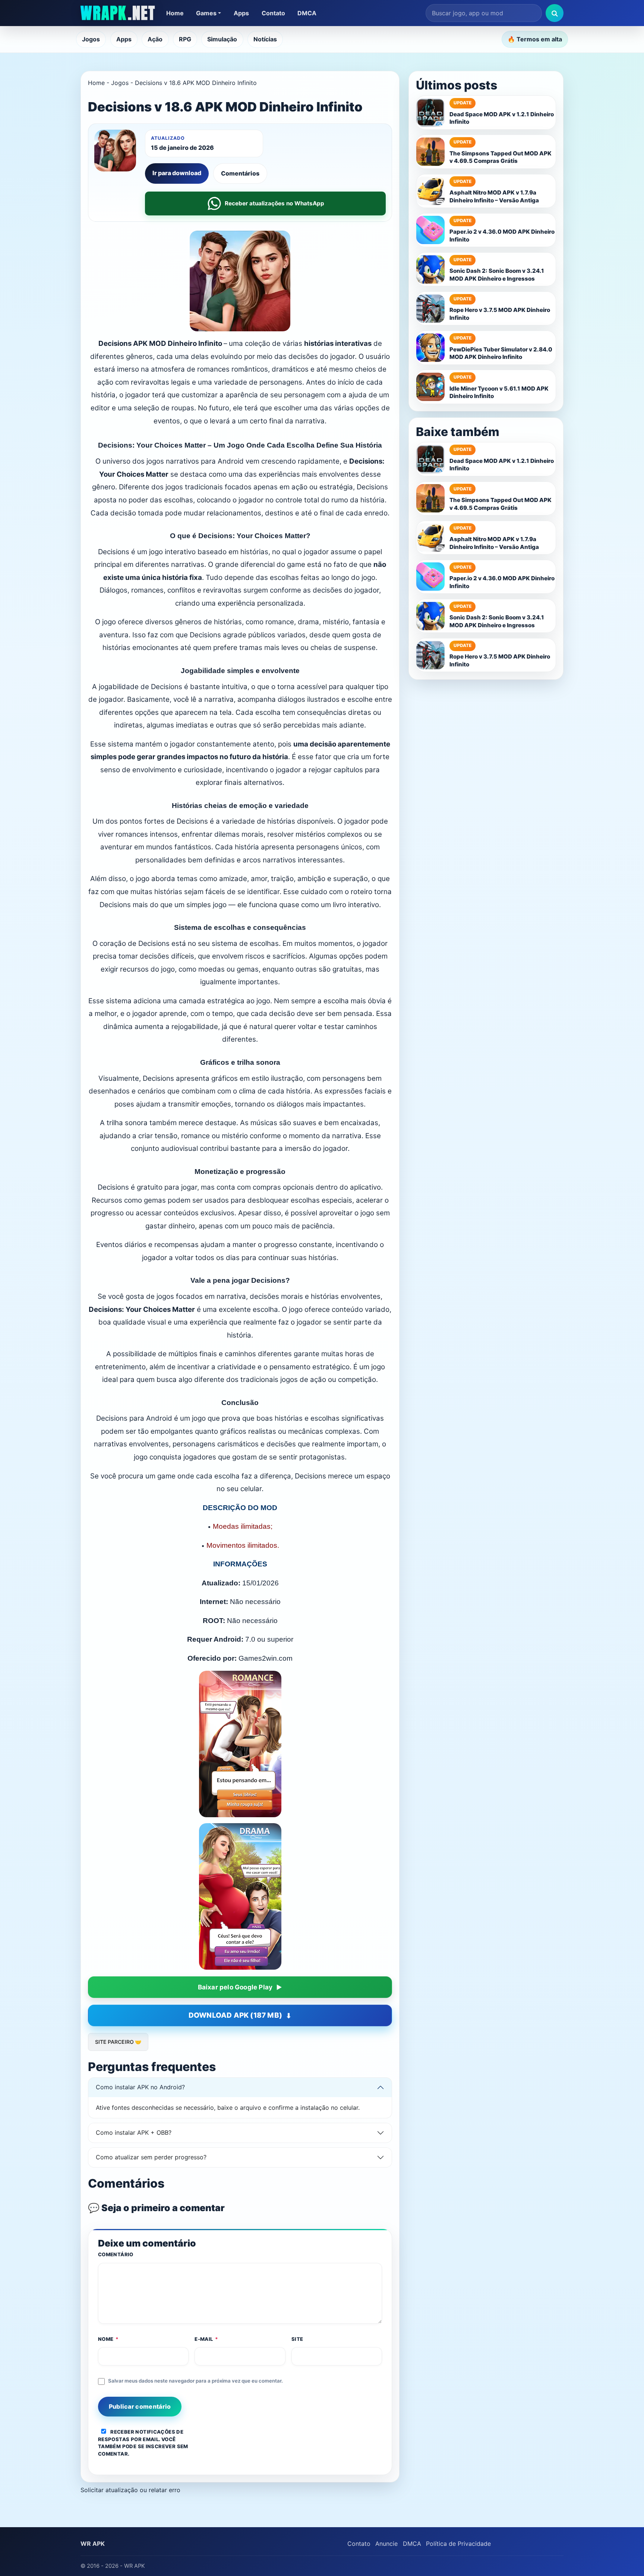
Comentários (240, 173)
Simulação (222, 39)
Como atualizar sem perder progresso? (151, 2157)
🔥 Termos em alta (535, 39)
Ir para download (177, 173)
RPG (185, 39)
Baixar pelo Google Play (235, 1987)
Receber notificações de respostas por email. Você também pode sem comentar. (143, 2443)
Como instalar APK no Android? (140, 2087)
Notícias (265, 39)
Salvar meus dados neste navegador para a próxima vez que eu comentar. (195, 2381)
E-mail (206, 2339)
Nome (108, 2339)
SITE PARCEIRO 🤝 (118, 2042)
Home (175, 13)
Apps (241, 13)
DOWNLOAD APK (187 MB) (235, 2015)
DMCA (307, 13)
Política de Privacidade (458, 2544)
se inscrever (157, 2446)
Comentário (116, 2254)
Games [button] (206, 13)
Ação (155, 39)
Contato (273, 13)
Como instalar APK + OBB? (134, 2133)
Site (297, 2339)
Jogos (91, 39)
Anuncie (386, 2544)
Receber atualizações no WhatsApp (274, 203)
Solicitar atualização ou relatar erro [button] (130, 2490)
